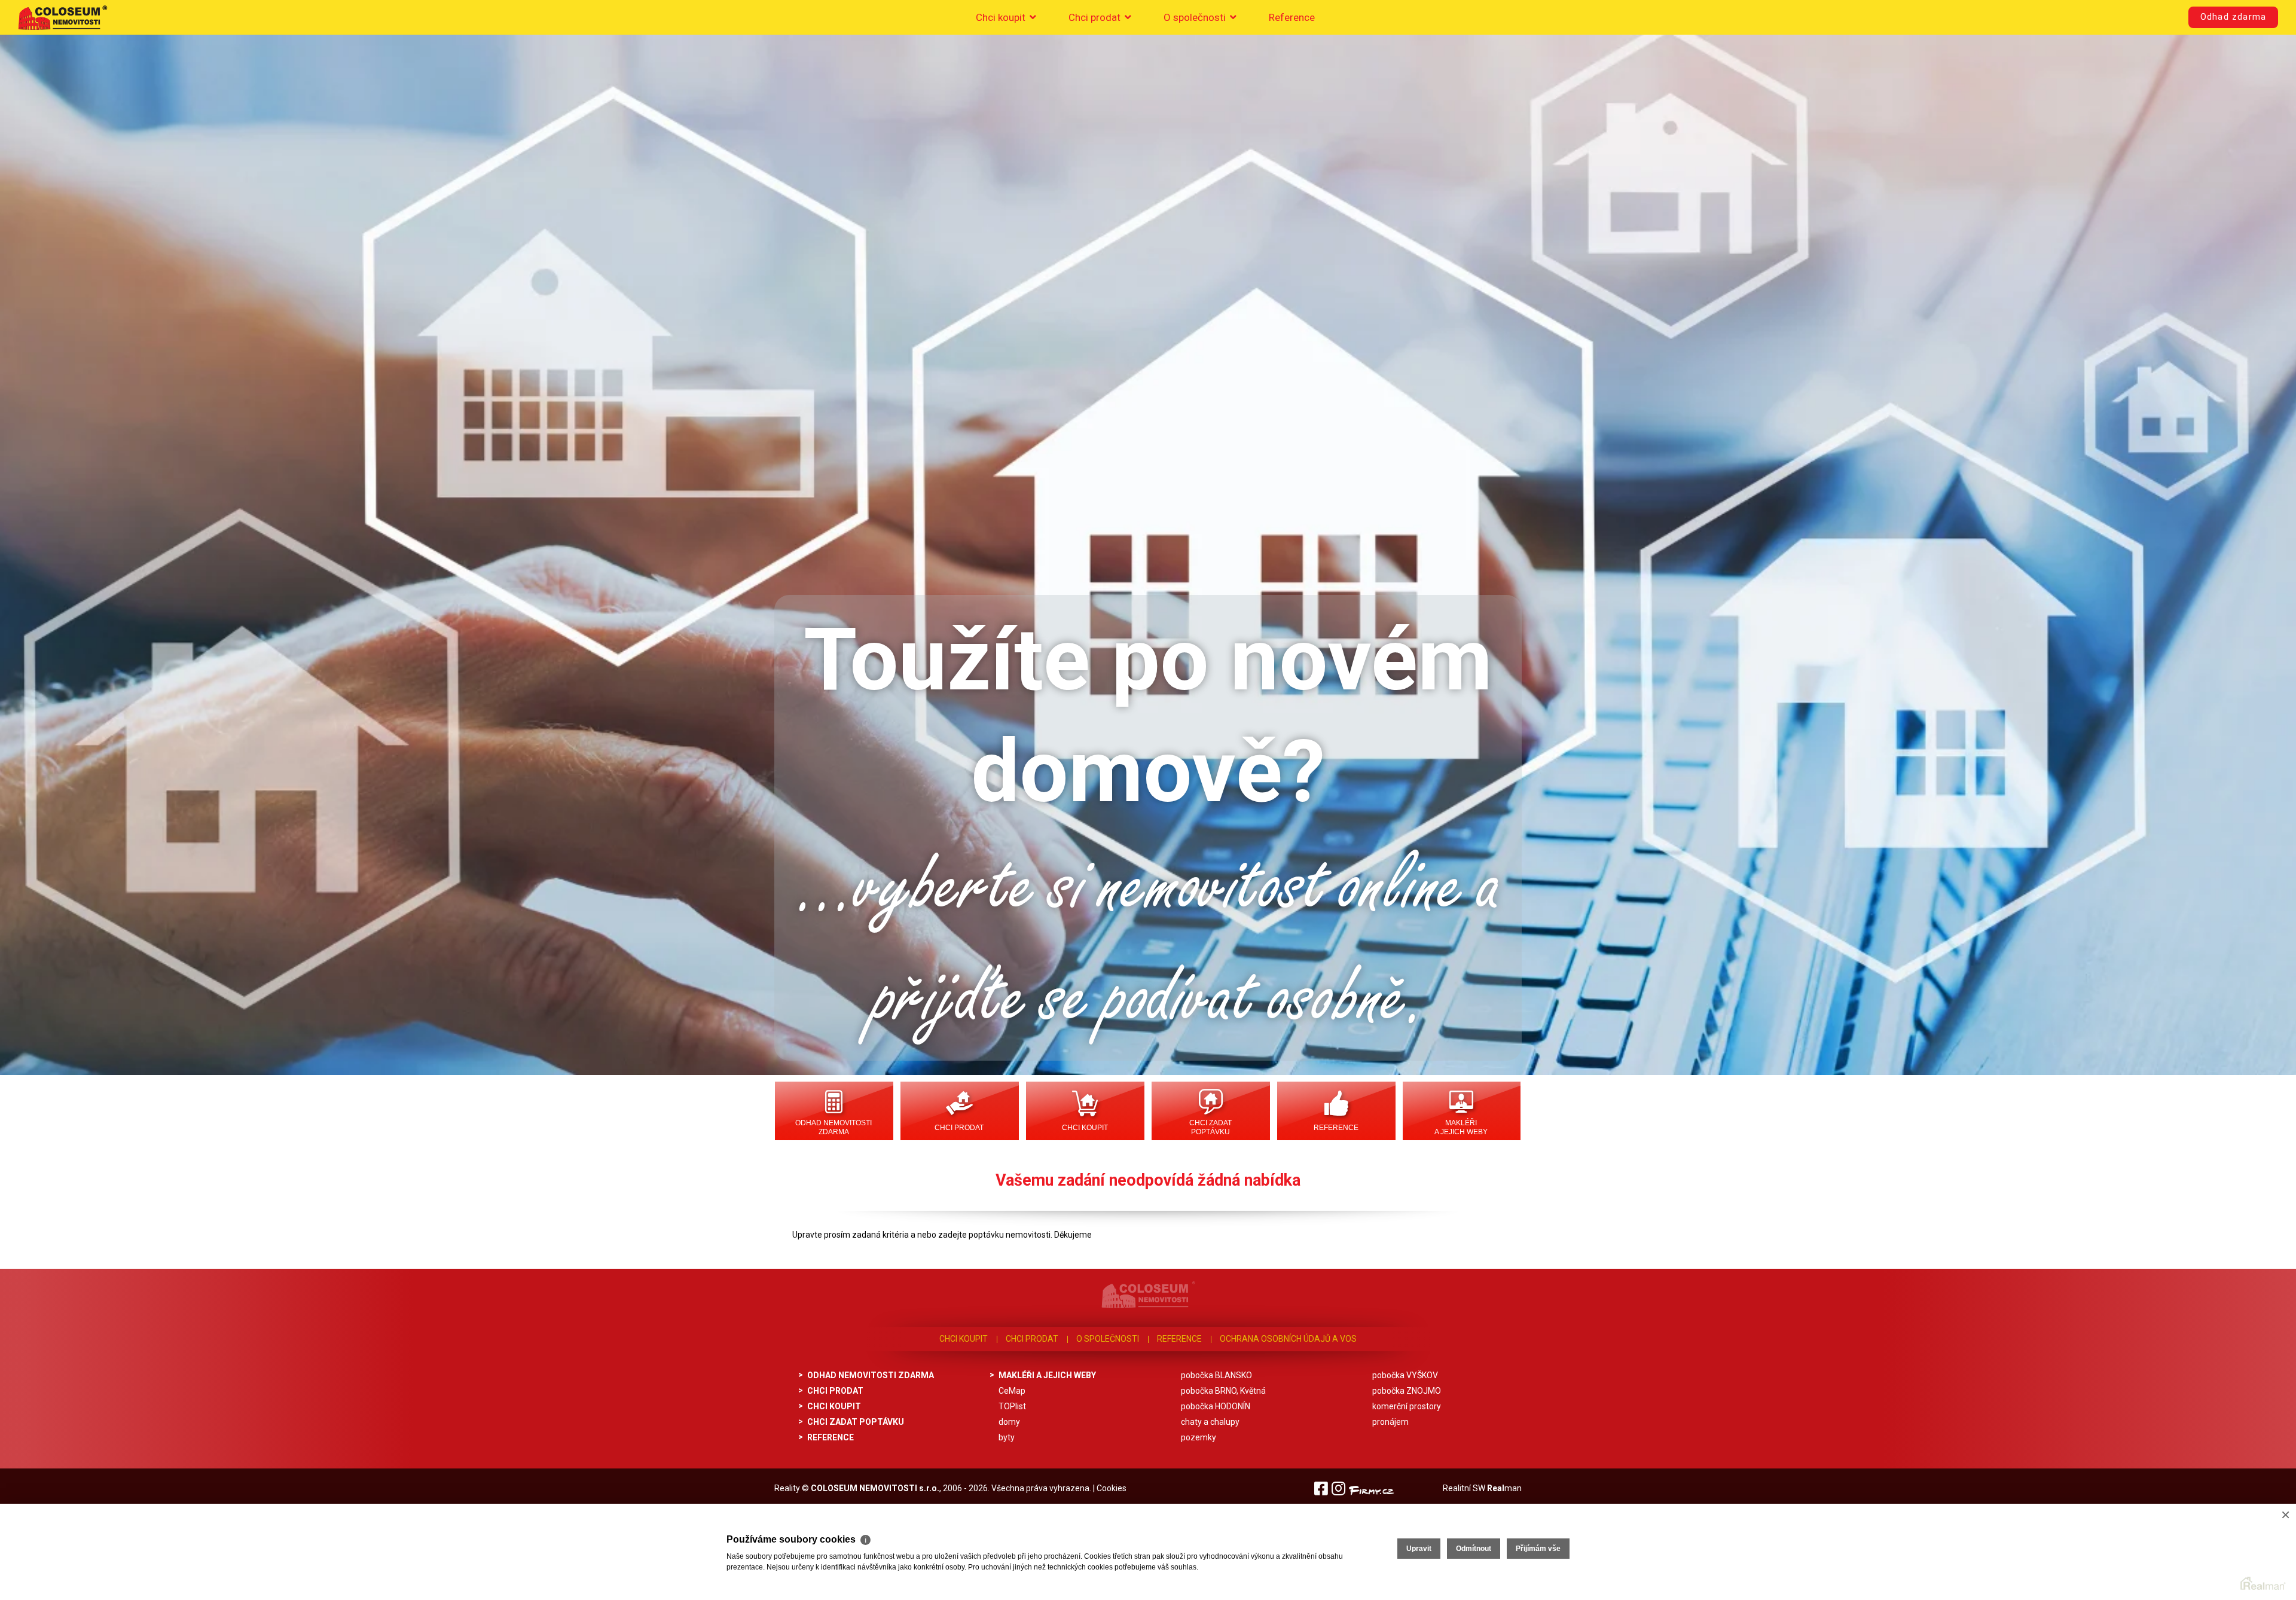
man (1504, 1488)
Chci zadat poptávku (1210, 1127)
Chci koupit (1002, 17)
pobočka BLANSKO (1216, 1375)
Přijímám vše (1538, 1549)
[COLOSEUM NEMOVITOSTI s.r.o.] (63, 17)
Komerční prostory (1407, 1406)
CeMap (1012, 1391)
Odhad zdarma (2233, 17)
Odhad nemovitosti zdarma (833, 1127)
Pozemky (1199, 1437)
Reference (1292, 17)
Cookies (1112, 1488)
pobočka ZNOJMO (1407, 1391)
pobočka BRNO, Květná (1223, 1391)
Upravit (1419, 1549)
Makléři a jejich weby (1461, 1127)
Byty (1007, 1437)
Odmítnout (1474, 1549)
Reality (787, 1488)
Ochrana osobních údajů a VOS (1288, 1339)
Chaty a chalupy (1210, 1422)
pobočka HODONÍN (1216, 1406)
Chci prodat (1096, 17)
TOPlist (1012, 1406)
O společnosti (1196, 17)
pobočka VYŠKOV (1405, 1375)
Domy (1009, 1422)
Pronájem (1390, 1422)
